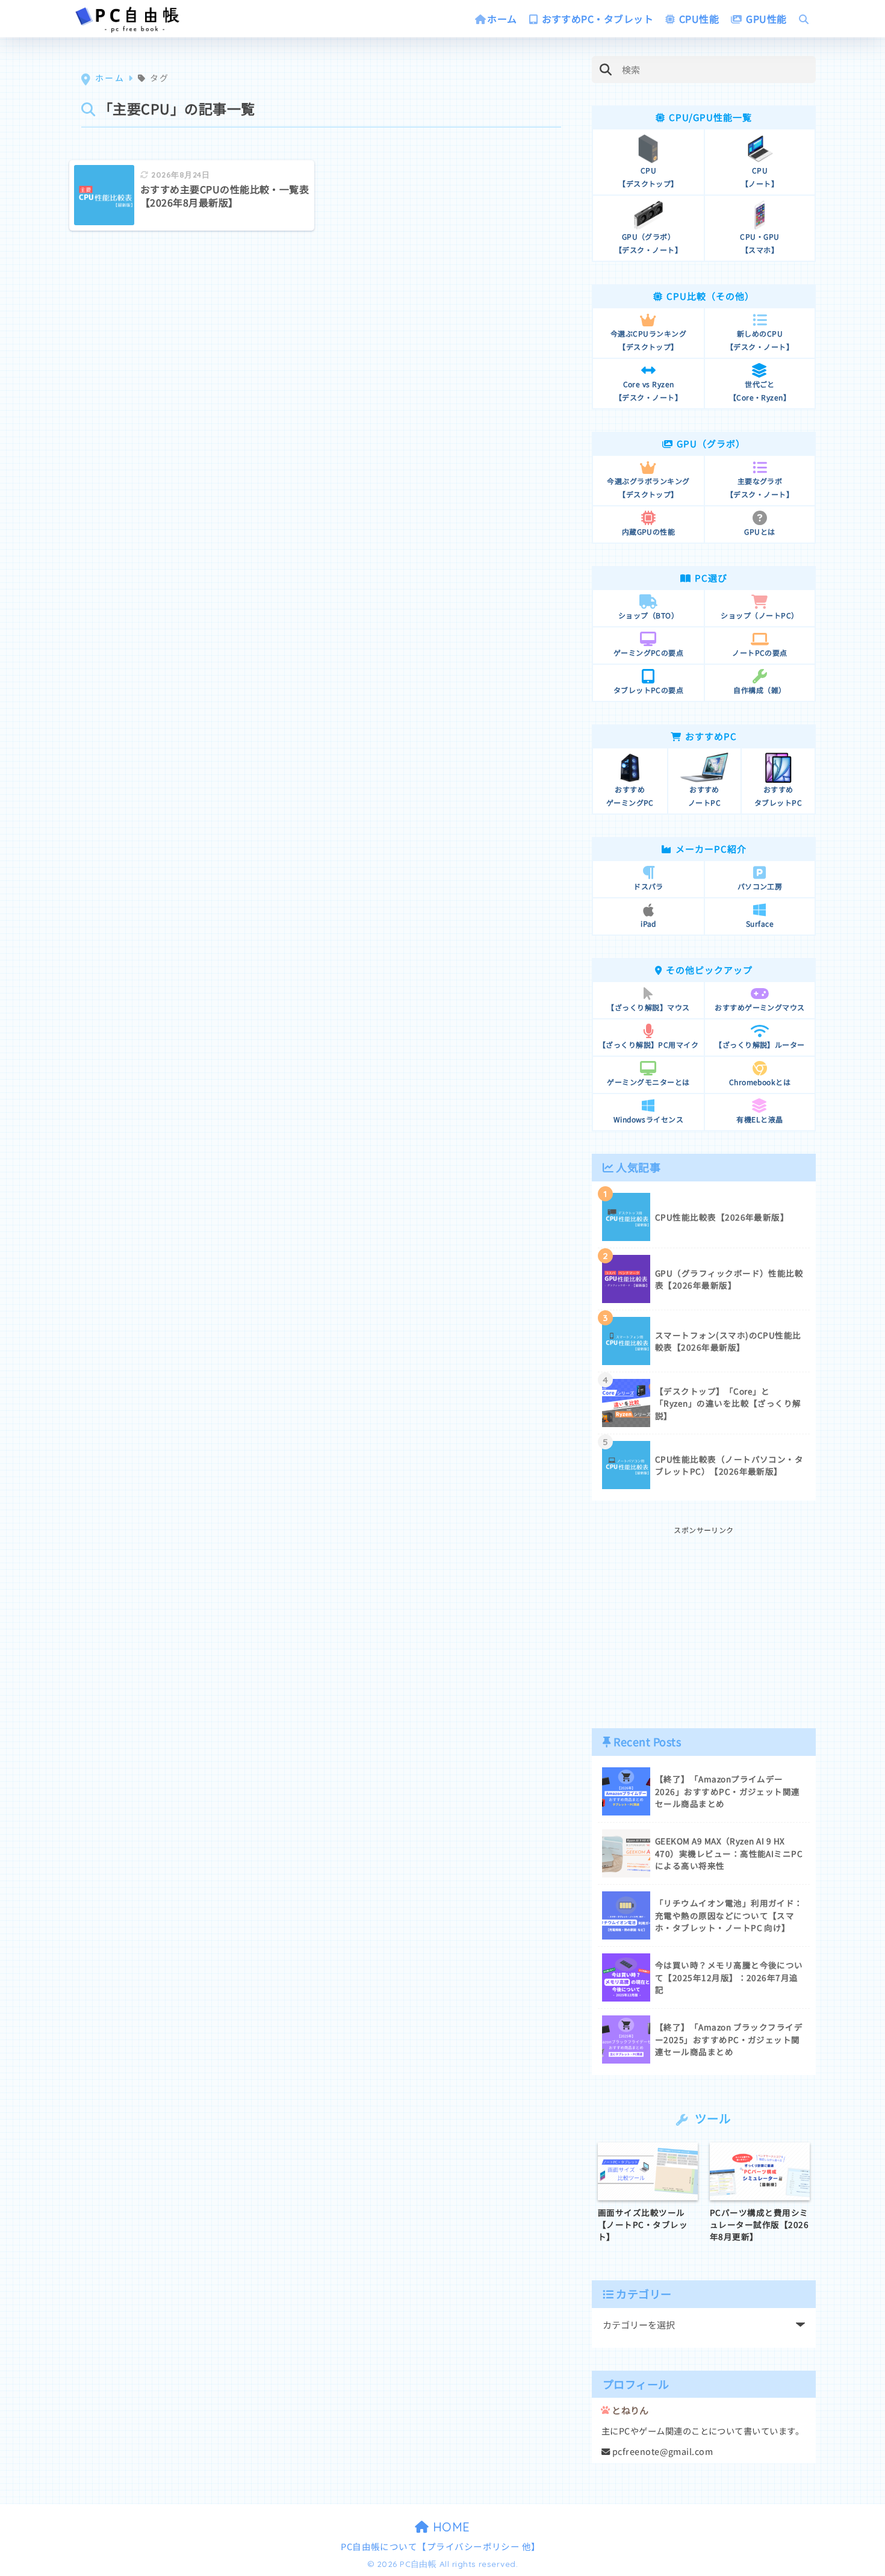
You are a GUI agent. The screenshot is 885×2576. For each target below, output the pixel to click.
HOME (450, 2527)
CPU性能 (698, 19)
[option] (648, 2193)
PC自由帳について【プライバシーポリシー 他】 (441, 2546)
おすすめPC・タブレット (596, 19)
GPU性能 (765, 19)
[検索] (605, 70)
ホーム (502, 19)
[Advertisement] (704, 1621)
